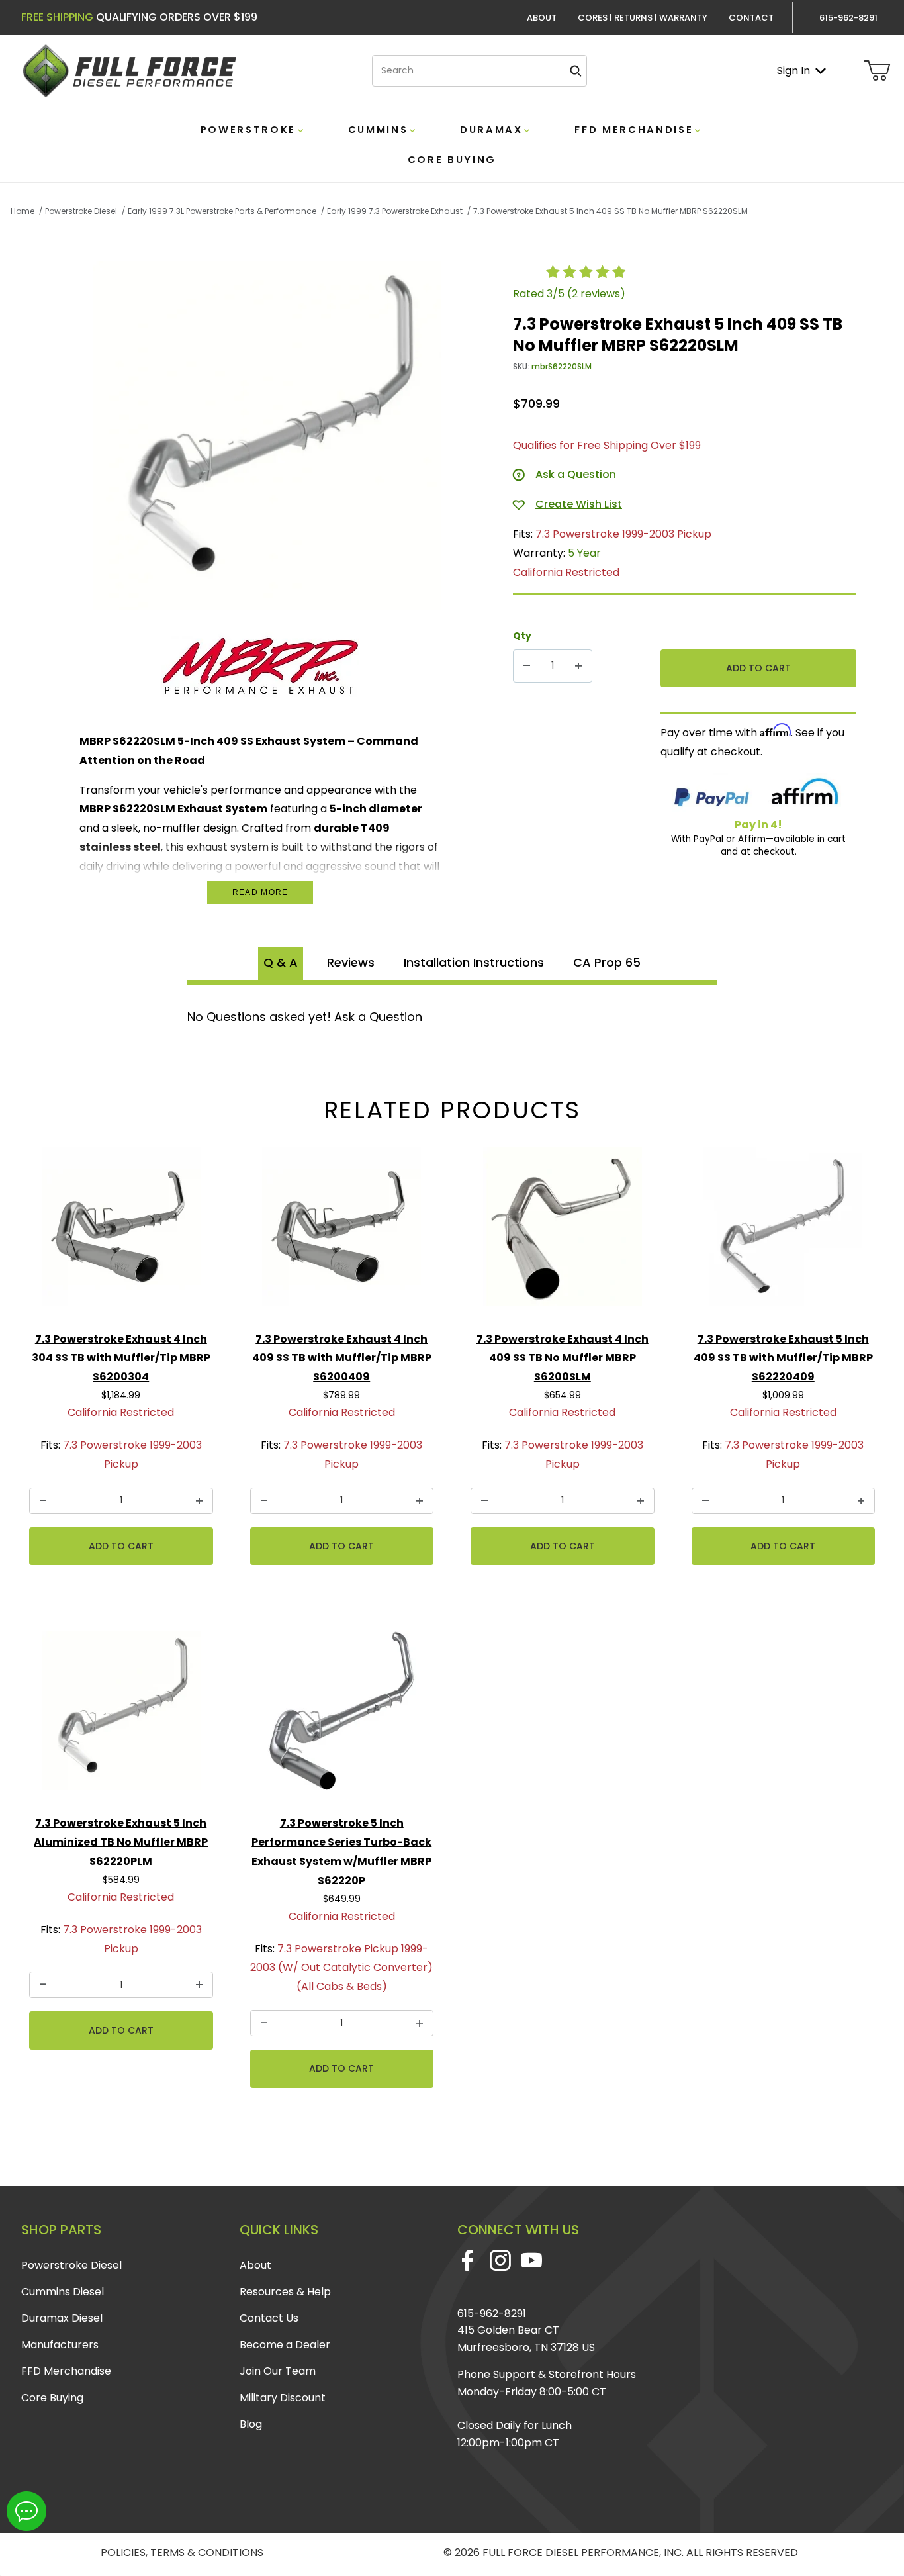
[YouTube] (531, 2260)
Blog (251, 2424)
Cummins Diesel (63, 2292)
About (542, 18)
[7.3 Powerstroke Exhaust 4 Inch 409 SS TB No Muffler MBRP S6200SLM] (563, 1232)
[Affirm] (805, 794)
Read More (260, 892)
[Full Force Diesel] (129, 70)
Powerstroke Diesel (71, 2265)
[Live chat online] (26, 2511)
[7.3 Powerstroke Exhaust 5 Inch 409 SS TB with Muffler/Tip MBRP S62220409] (784, 1232)
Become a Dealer (285, 2345)
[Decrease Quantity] (527, 666)
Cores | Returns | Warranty (643, 18)
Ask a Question (378, 1017)
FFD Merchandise (66, 2371)
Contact (751, 18)
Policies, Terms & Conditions (182, 2552)
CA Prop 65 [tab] (607, 962)
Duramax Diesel (62, 2318)
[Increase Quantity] (578, 666)
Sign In (793, 71)
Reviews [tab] (351, 962)
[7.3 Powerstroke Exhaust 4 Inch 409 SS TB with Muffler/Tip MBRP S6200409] (342, 1232)
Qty (522, 636)
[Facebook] (468, 2260)
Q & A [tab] (281, 962)
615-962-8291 (492, 2314)
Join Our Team (278, 2371)
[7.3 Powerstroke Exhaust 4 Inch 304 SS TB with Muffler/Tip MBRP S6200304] (121, 1232)
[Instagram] (500, 2260)
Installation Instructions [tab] (474, 962)
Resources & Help (285, 2292)
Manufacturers (60, 2345)
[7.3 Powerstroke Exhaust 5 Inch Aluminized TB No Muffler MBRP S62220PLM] (121, 1716)
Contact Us (269, 2318)
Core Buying (52, 2398)
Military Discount (283, 2398)
